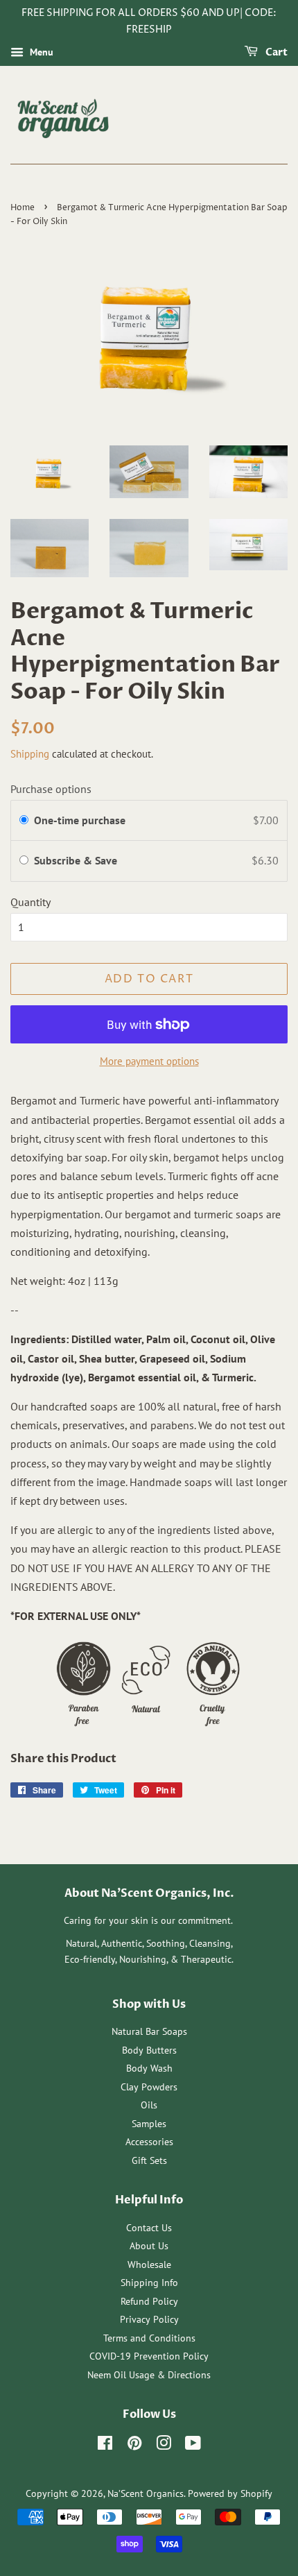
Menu (40, 52)
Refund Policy (149, 2301)
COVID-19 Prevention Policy (149, 2356)
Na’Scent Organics (146, 2493)
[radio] (24, 821)
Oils (149, 2105)
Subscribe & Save (77, 860)
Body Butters (149, 2050)
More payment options (149, 1061)
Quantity (30, 902)
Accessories (149, 2142)
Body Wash (149, 2068)
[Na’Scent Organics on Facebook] (105, 2446)
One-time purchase (80, 820)
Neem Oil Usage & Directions (149, 2375)
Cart (275, 52)
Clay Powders (149, 2087)
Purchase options (51, 789)
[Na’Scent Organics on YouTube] (193, 2446)
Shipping (30, 754)
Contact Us (149, 2228)
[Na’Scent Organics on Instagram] (164, 2446)
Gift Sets (149, 2160)
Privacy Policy (149, 2319)
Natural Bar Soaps (149, 2031)
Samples (149, 2124)
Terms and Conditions (149, 2338)
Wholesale (149, 2264)
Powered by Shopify (230, 2493)
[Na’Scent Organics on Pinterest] (134, 2446)
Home (23, 208)
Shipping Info (149, 2283)
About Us (149, 2246)
